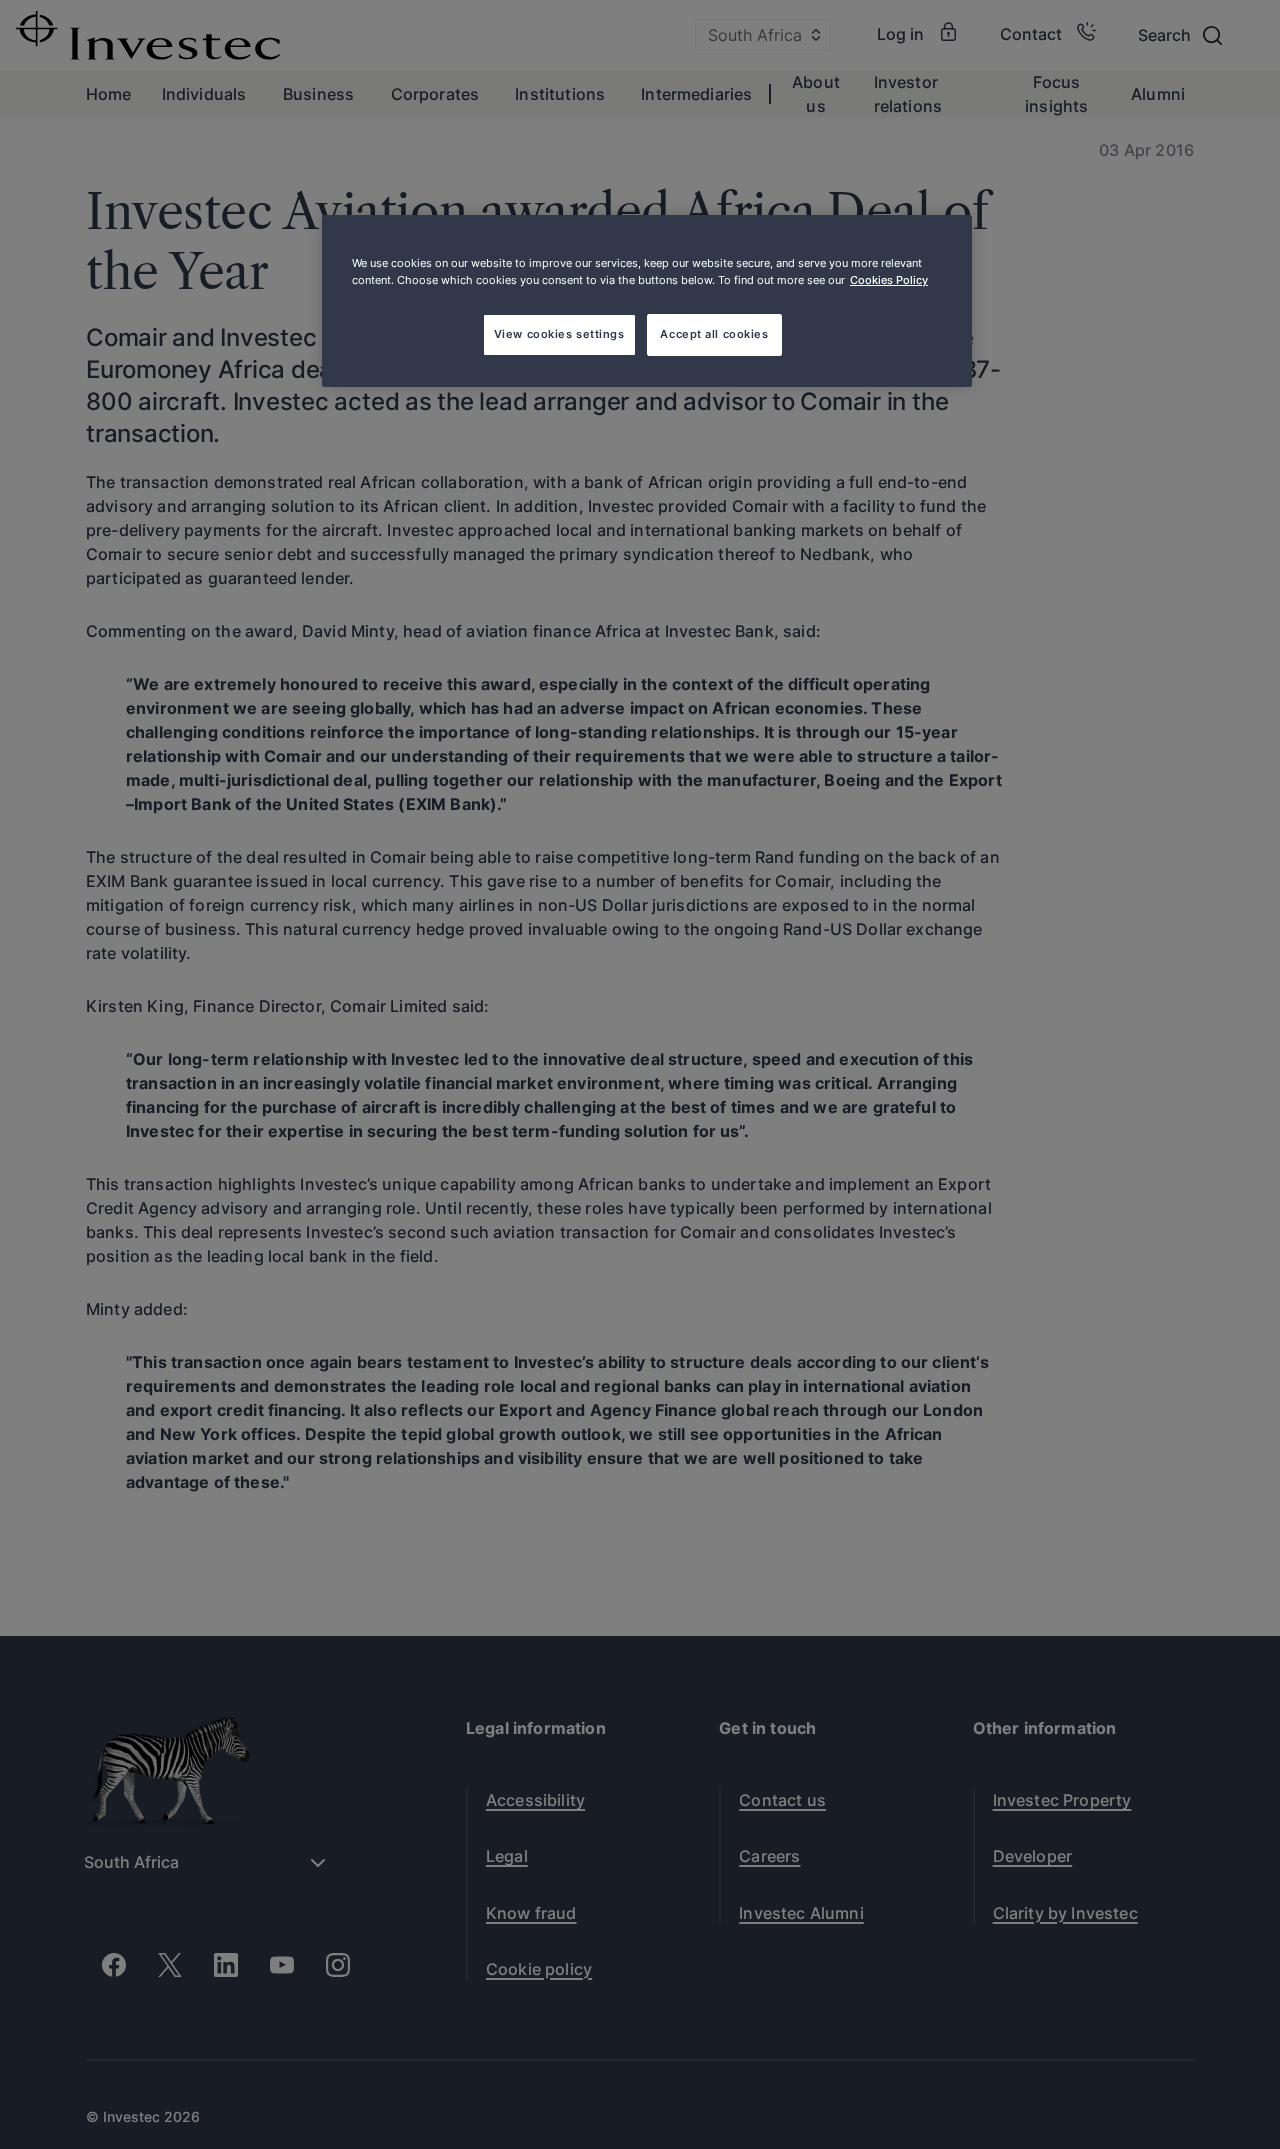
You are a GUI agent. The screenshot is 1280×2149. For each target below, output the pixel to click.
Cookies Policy (889, 280)
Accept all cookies (714, 334)
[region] (647, 301)
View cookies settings (559, 334)
